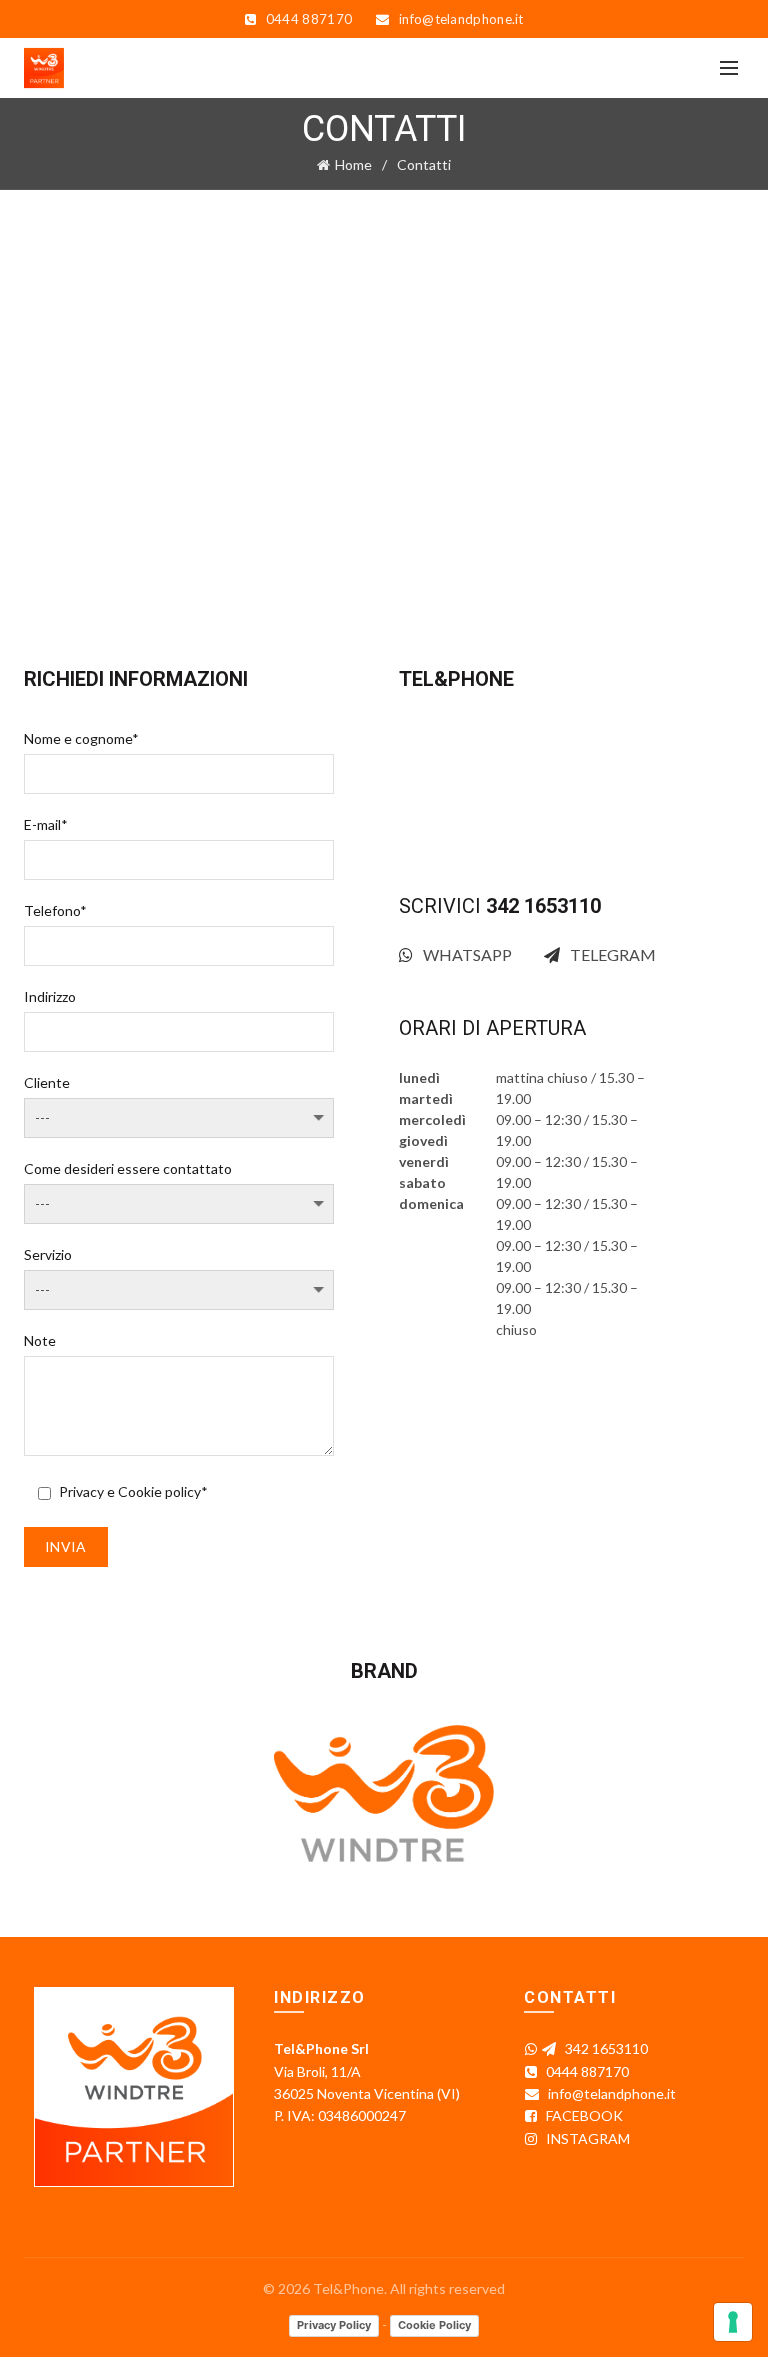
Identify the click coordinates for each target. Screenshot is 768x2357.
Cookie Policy (434, 2325)
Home (353, 164)
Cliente (47, 1082)
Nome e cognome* (81, 738)
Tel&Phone (348, 2288)
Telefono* (55, 910)
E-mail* (46, 824)
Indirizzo (50, 996)
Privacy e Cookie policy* (133, 1491)
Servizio (48, 1254)
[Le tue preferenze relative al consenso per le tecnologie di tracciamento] (733, 2322)
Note (40, 1340)
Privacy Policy (334, 2325)
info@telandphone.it (516, 836)
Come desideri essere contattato (128, 1168)
